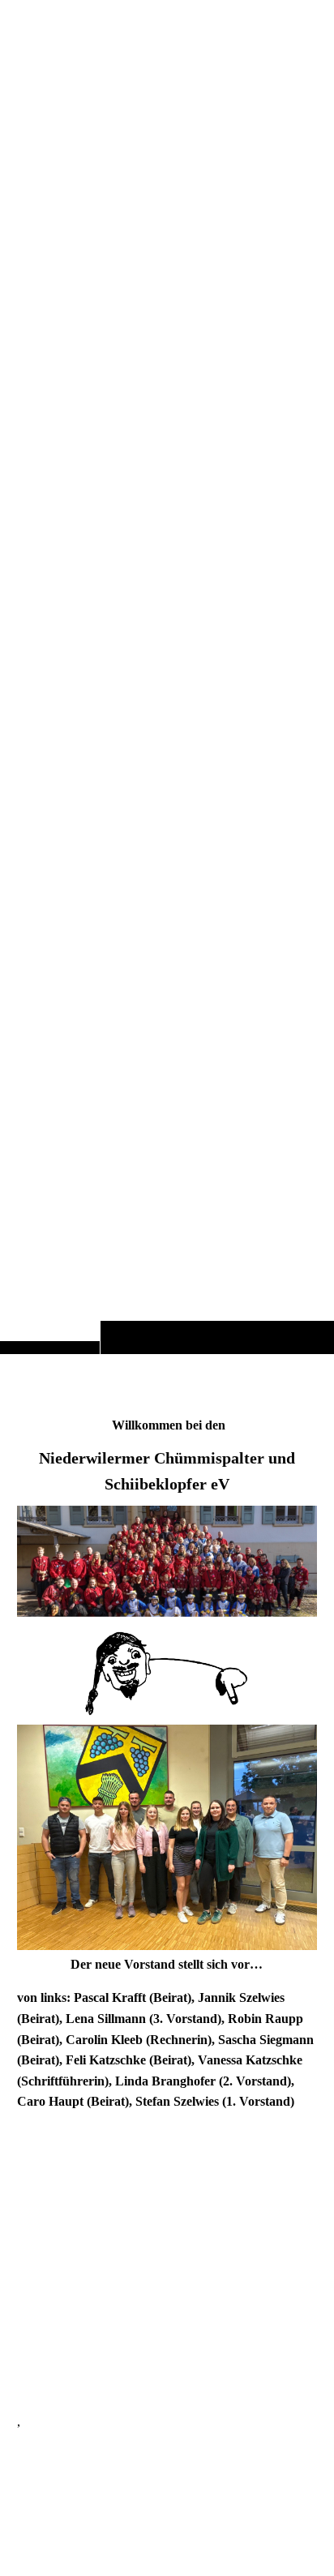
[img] (167, 709)
